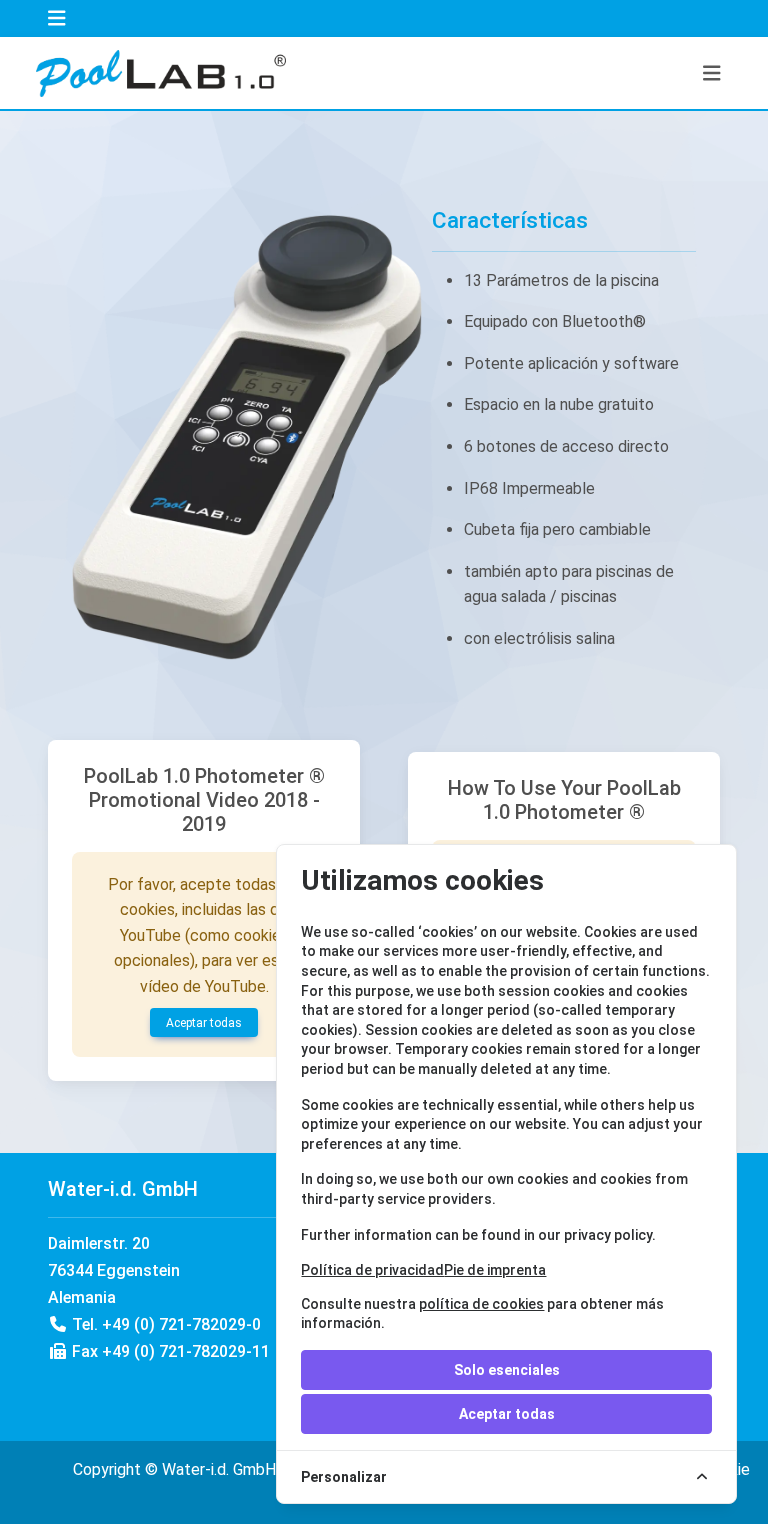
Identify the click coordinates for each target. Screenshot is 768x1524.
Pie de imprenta (495, 1270)
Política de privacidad (372, 1270)
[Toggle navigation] (57, 18)
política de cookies (481, 1304)
